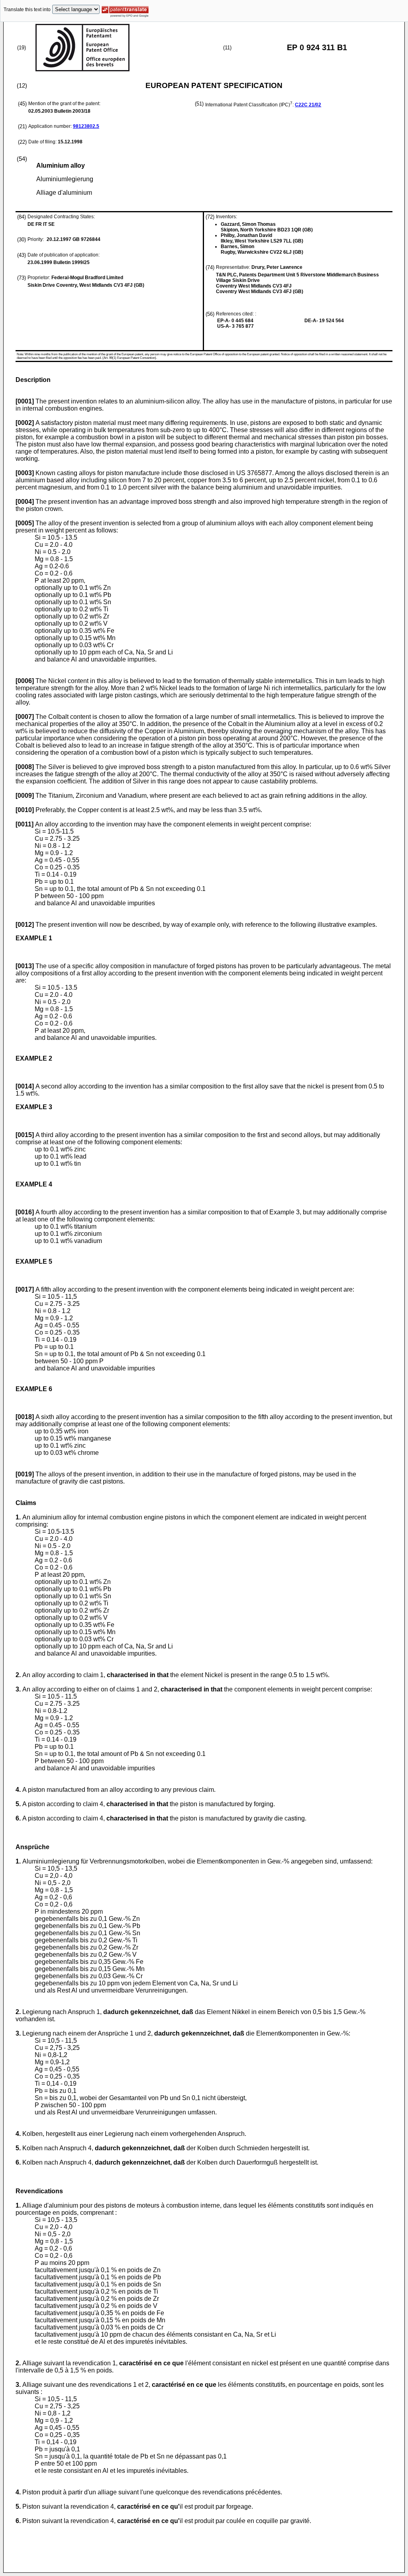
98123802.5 (86, 126)
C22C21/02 (308, 105)
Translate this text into (27, 10)
